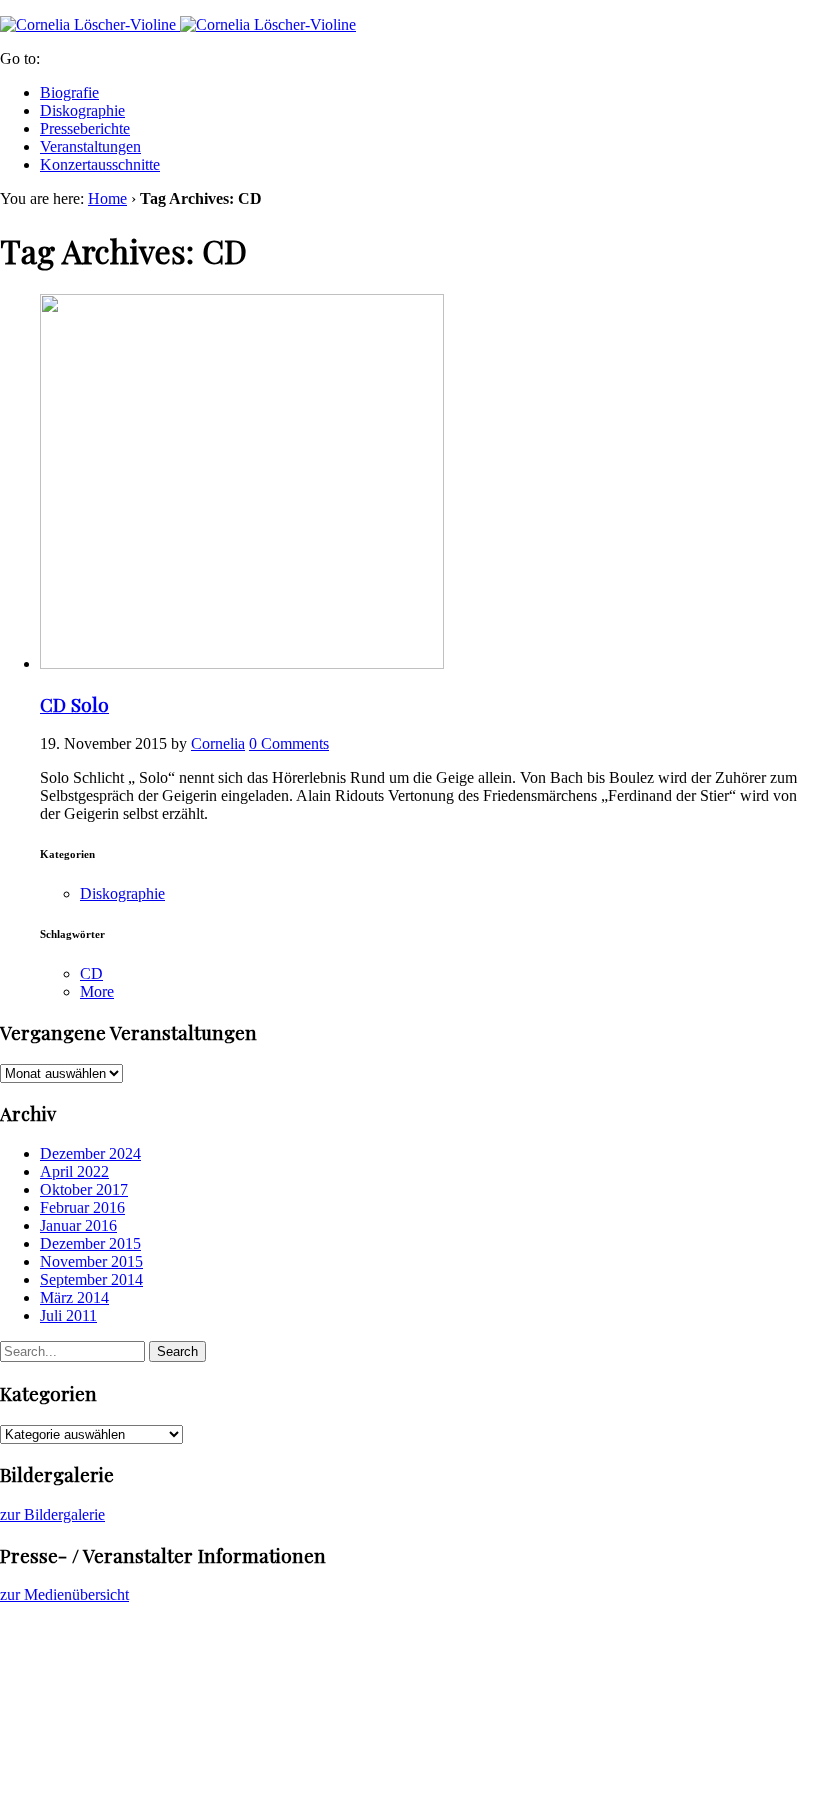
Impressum (74, 1734)
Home (107, 198)
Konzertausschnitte (100, 164)
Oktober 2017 (84, 1189)
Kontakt (65, 1698)
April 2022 (74, 1171)
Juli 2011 (68, 1315)
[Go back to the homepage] (178, 24)
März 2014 (74, 1297)
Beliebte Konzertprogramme (129, 1662)
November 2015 (91, 1261)
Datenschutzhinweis (103, 1716)
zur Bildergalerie (52, 1514)
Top (12, 1768)
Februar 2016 (82, 1207)
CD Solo (74, 704)
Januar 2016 (78, 1225)
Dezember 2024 (90, 1153)
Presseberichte (85, 128)
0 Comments (289, 743)
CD (91, 973)
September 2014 (91, 1279)
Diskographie (82, 110)
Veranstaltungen (90, 146)
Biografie (69, 92)
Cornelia (218, 743)
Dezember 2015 (90, 1243)
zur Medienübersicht (64, 1594)
